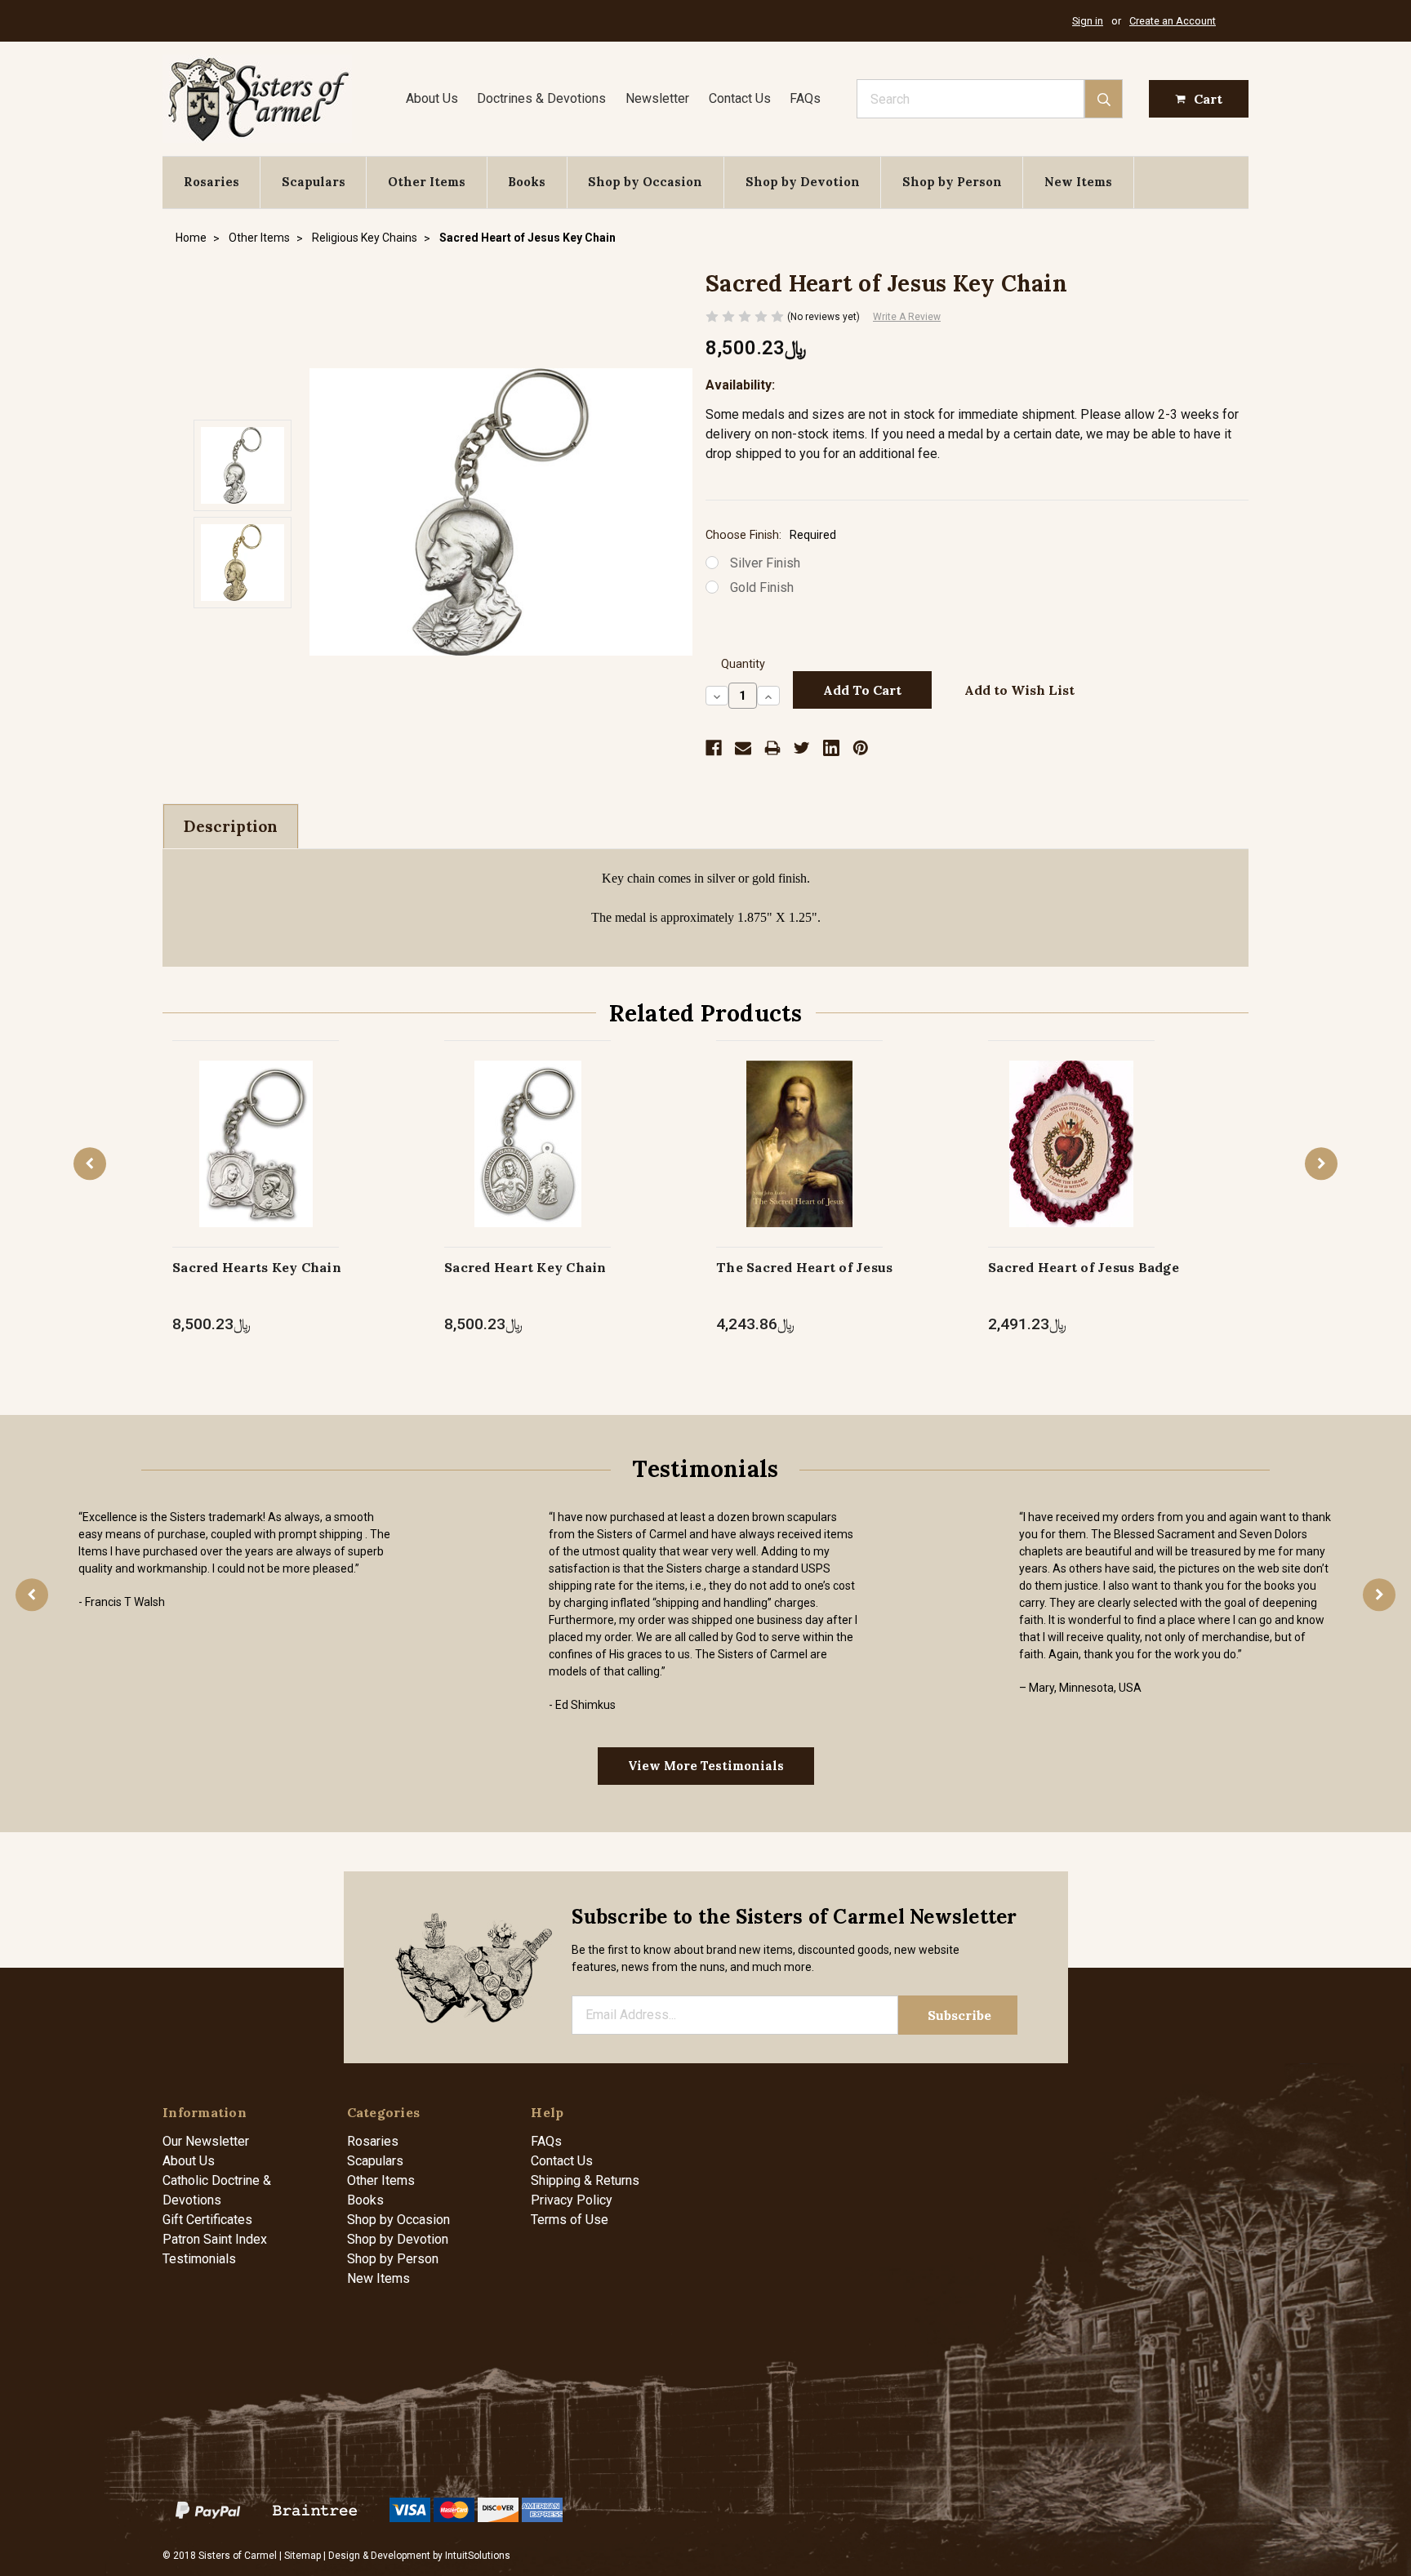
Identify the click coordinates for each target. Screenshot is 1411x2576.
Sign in (1088, 21)
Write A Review (907, 317)
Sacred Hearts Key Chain (257, 1267)
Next (1321, 1163)
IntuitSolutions (478, 2556)
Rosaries (211, 182)
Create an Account (1173, 21)
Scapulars (314, 182)
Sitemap (303, 2556)
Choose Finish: (771, 535)
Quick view (256, 1126)
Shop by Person (952, 182)
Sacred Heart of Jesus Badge (1084, 1267)
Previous (90, 1163)
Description (231, 826)
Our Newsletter (206, 2141)
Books (527, 182)
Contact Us (740, 98)
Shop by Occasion (645, 182)
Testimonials (199, 2259)
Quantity (743, 664)
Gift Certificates (207, 2220)
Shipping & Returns (585, 2180)
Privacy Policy (572, 2200)
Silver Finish (765, 563)
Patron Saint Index (215, 2239)
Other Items (427, 182)
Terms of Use (570, 2220)
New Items (1078, 182)
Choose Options (256, 1161)
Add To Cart (800, 1161)
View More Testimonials (706, 1766)
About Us (432, 98)
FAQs (805, 98)
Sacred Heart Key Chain (525, 1267)
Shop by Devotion (803, 182)
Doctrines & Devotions (541, 98)
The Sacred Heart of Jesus (804, 1267)
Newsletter (657, 98)
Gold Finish (762, 587)
